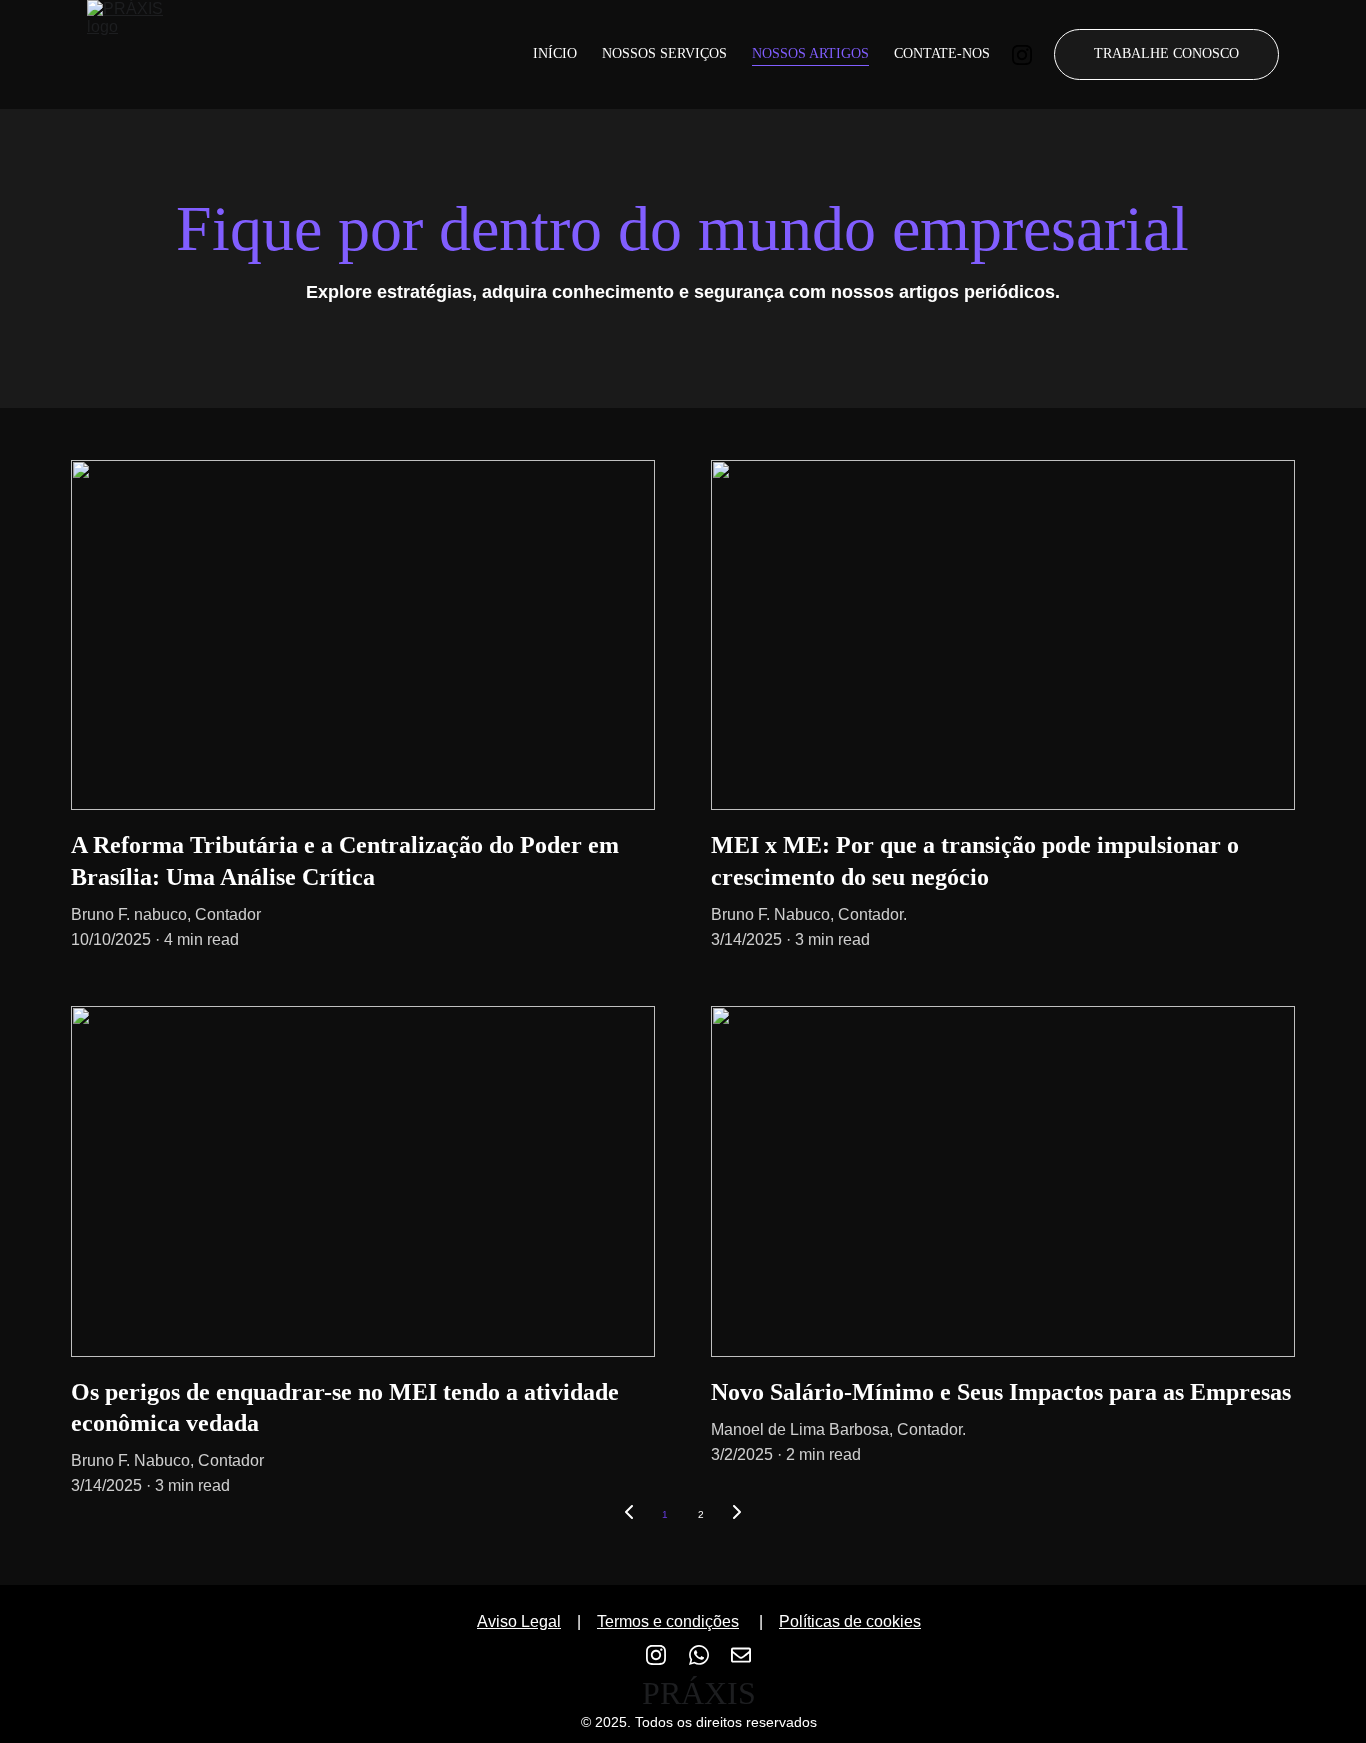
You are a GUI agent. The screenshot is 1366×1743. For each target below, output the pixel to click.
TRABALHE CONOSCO (1166, 53)
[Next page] (737, 1515)
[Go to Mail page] (741, 1655)
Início (555, 53)
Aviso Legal (519, 1621)
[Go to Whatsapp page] (709, 1655)
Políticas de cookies (850, 1621)
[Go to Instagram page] (1022, 55)
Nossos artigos (810, 53)
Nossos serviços (664, 53)
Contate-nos (942, 53)
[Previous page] (629, 1515)
